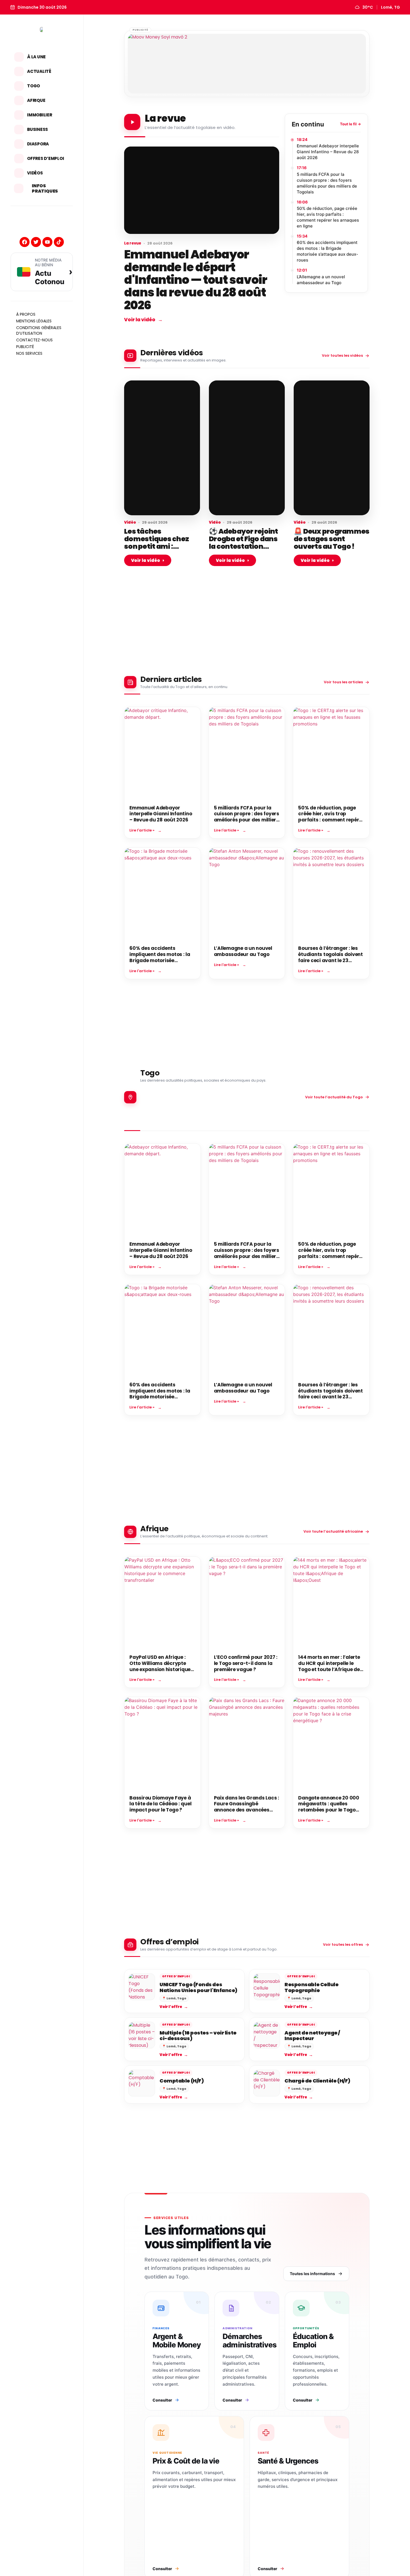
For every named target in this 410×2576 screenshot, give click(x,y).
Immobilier (40, 115)
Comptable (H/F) (182, 2081)
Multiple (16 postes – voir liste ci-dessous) (198, 2035)
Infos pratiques (45, 188)
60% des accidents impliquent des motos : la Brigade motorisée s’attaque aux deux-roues (327, 251)
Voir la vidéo (143, 320)
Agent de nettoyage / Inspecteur (312, 2035)
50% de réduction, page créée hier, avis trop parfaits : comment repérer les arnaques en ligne (328, 217)
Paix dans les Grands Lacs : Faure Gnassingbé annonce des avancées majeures (247, 1807)
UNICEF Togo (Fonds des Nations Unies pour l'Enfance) (198, 1987)
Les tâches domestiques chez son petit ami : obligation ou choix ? (160, 543)
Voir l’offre (174, 2007)
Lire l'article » (142, 830)
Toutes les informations (312, 2274)
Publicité (25, 347)
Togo (33, 86)
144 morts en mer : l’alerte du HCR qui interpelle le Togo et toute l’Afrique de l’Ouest (329, 1666)
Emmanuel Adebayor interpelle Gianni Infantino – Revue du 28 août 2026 (328, 152)
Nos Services (29, 353)
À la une (36, 57)
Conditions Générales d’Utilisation (39, 330)
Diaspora (38, 144)
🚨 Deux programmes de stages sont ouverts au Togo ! (331, 539)
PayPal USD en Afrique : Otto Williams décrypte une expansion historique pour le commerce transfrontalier (160, 1669)
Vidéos (35, 173)
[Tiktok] (59, 242)
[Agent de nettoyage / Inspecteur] (267, 2035)
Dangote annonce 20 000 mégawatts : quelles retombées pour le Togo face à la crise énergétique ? (330, 1810)
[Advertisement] (247, 630)
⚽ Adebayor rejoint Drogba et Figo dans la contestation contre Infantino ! (243, 543)
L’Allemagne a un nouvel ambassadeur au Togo (321, 280)
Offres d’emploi (45, 158)
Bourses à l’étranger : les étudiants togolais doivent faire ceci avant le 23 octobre (331, 957)
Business (38, 129)
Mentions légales (34, 321)
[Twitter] (36, 242)
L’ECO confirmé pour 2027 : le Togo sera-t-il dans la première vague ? (246, 1663)
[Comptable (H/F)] (142, 2083)
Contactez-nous (34, 340)
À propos (26, 314)
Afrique (36, 100)
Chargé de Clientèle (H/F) (317, 2081)
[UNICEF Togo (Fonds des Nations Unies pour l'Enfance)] (142, 1987)
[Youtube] (47, 242)
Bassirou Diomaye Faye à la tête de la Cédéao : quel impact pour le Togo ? (160, 1804)
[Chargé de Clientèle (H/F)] (267, 2083)
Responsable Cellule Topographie (311, 1987)
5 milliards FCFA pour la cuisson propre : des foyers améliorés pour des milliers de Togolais (327, 183)
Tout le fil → (350, 124)
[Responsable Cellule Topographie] (267, 1987)
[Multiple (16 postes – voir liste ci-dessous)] (142, 2035)
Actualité (39, 71)
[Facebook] (25, 242)
